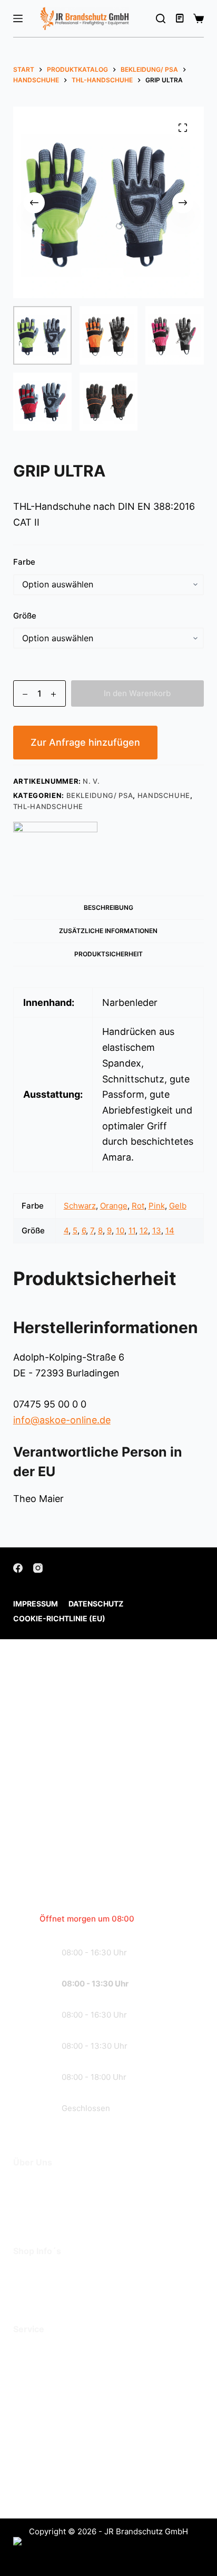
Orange (114, 1206)
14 (170, 1230)
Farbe (24, 562)
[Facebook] (18, 1568)
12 (144, 1230)
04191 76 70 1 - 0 (85, 2435)
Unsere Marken (47, 2215)
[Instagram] (38, 1568)
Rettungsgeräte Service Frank (80, 2366)
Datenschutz (96, 1604)
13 (157, 1230)
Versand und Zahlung (60, 2288)
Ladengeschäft (47, 2199)
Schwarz (80, 1206)
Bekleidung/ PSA (100, 795)
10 (120, 1230)
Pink (157, 1206)
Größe (25, 616)
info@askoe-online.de (62, 1420)
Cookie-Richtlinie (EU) (59, 1618)
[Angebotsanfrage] (181, 18)
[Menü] (18, 18)
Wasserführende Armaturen (75, 2382)
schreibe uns (76, 1858)
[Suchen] (161, 18)
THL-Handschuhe (48, 806)
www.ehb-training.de (95, 2490)
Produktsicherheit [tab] (108, 954)
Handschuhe (164, 795)
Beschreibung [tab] (108, 907)
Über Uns (34, 2184)
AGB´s (27, 2273)
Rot (138, 1206)
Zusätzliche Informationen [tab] (108, 931)
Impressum (36, 1604)
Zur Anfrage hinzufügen (85, 742)
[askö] (55, 843)
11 (132, 1230)
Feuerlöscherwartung (61, 2351)
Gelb (178, 1206)
